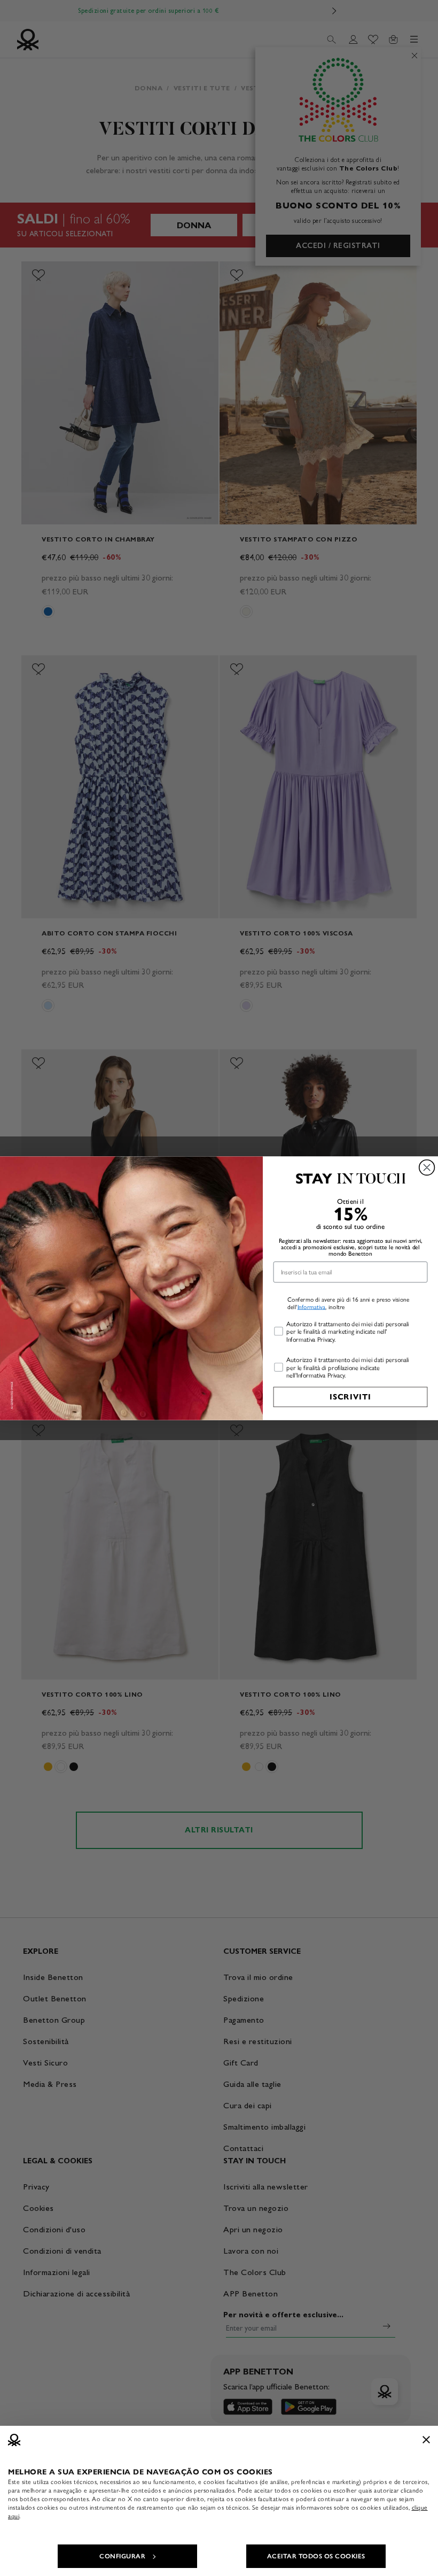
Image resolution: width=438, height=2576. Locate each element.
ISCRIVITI (350, 1397)
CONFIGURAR (122, 2556)
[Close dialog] (427, 1167)
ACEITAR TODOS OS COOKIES (316, 2556)
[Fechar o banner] (426, 2440)
